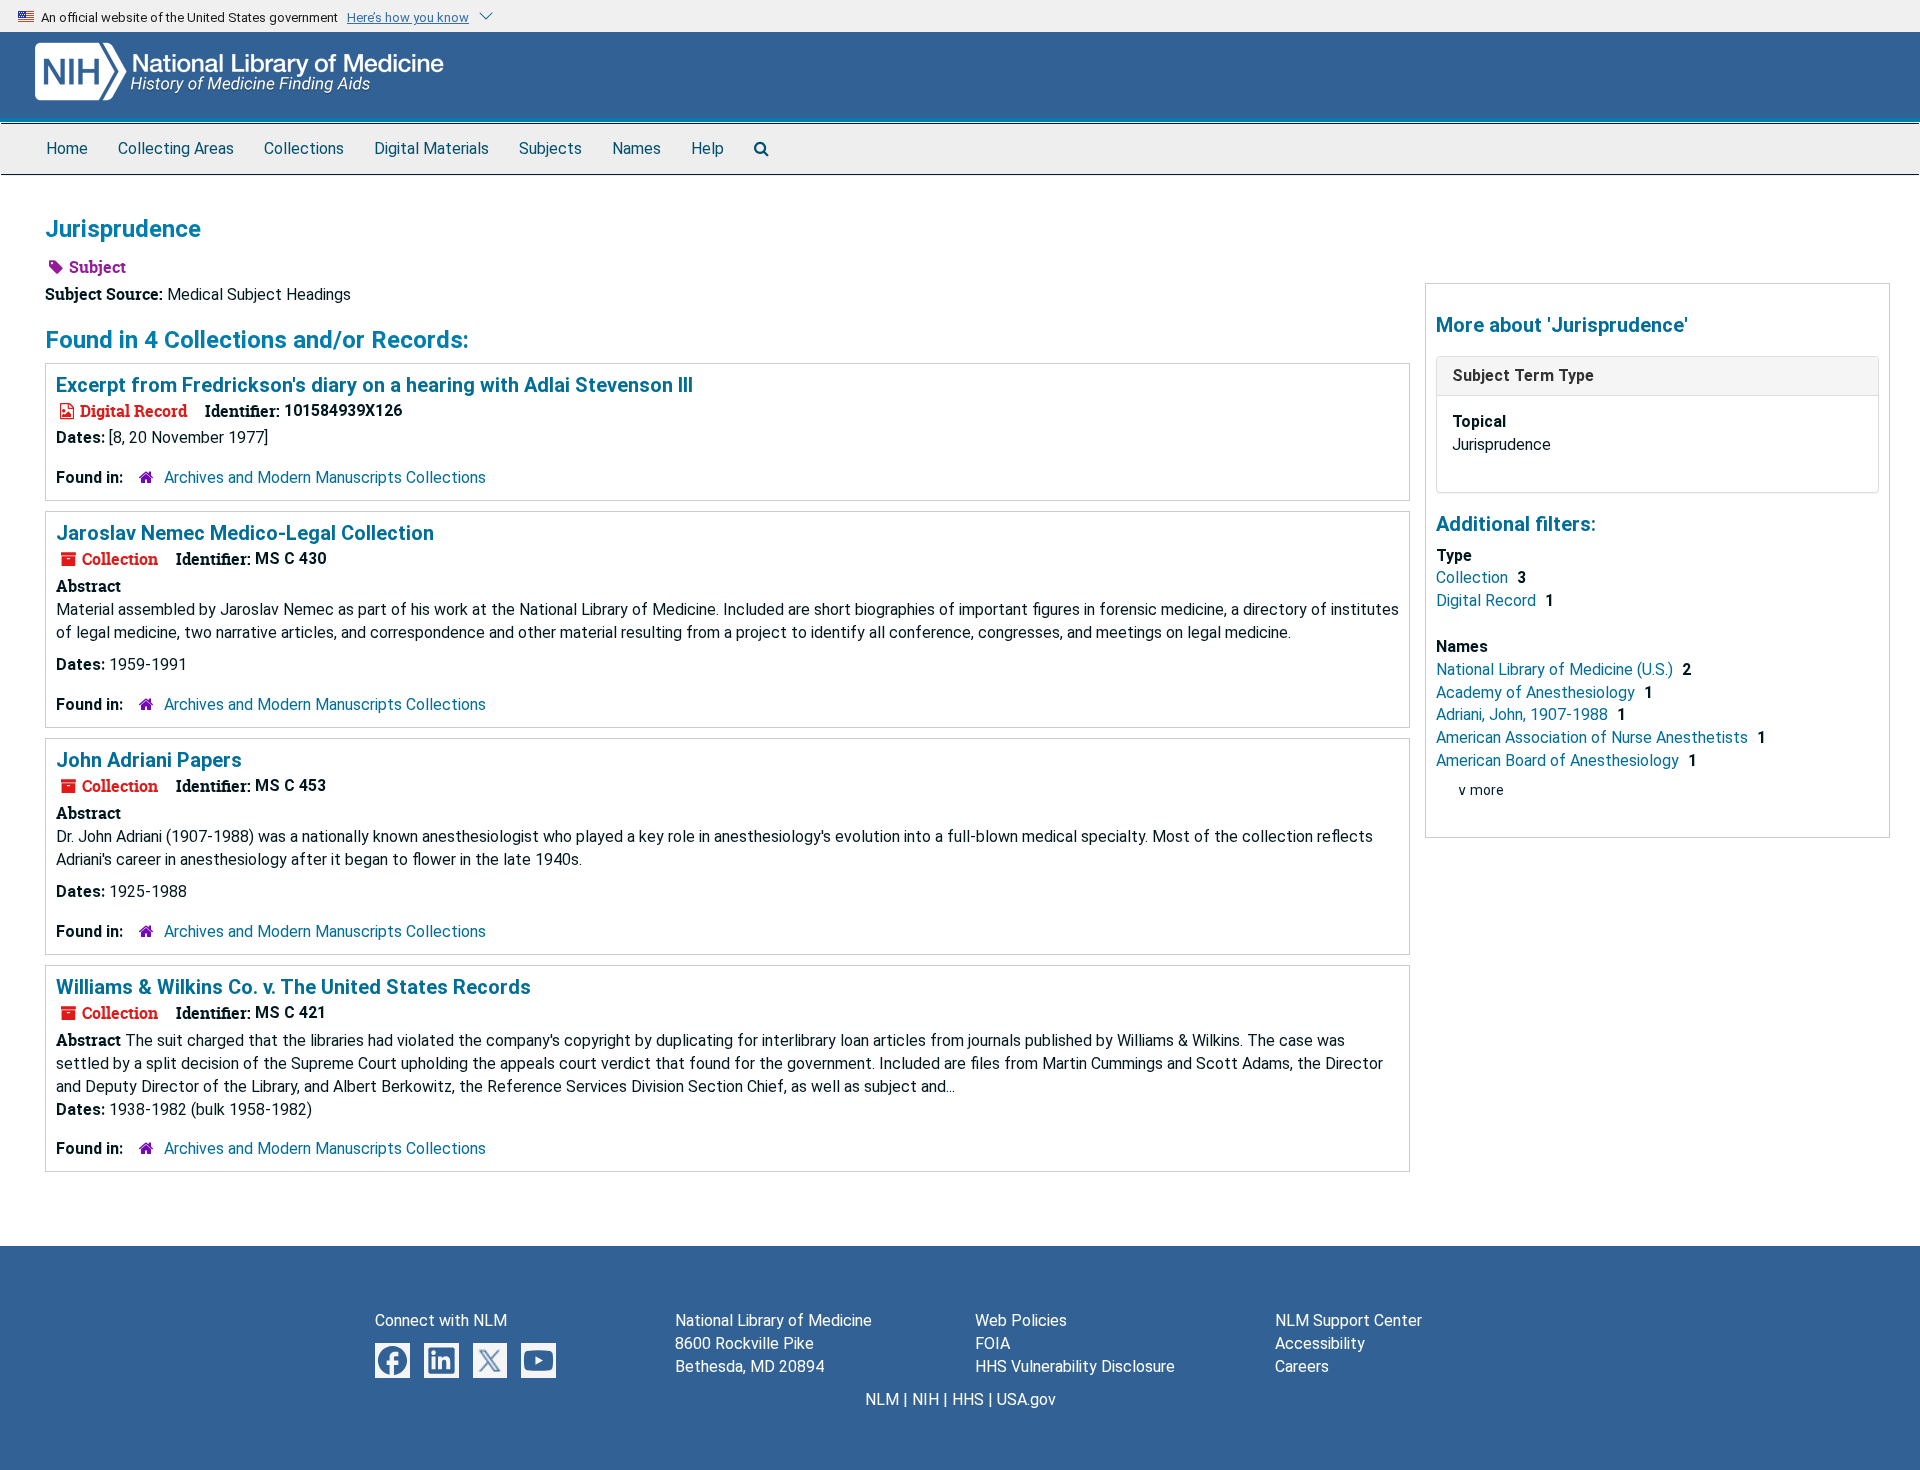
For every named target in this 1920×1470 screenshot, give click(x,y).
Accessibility (1320, 1343)
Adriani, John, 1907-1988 (1524, 714)
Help (707, 148)
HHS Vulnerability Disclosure (1075, 1366)
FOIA (992, 1343)
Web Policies (1021, 1320)
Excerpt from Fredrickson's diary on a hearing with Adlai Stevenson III (374, 385)
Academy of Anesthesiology (1537, 692)
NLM (882, 1399)
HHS (968, 1399)
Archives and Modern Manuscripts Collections (325, 477)
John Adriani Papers (149, 760)
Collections (304, 148)
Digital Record (1488, 600)
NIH (925, 1399)
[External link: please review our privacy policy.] (392, 1359)
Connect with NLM (441, 1320)
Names (636, 148)
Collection (1474, 577)
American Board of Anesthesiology (1559, 760)
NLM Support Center (1348, 1320)
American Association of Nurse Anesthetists (1594, 737)
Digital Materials (431, 148)
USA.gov (1026, 1399)
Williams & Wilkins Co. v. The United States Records (293, 987)
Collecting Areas (176, 148)
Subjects (550, 148)
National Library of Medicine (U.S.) (1556, 669)
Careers (1302, 1366)
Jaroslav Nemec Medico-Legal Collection (245, 533)
